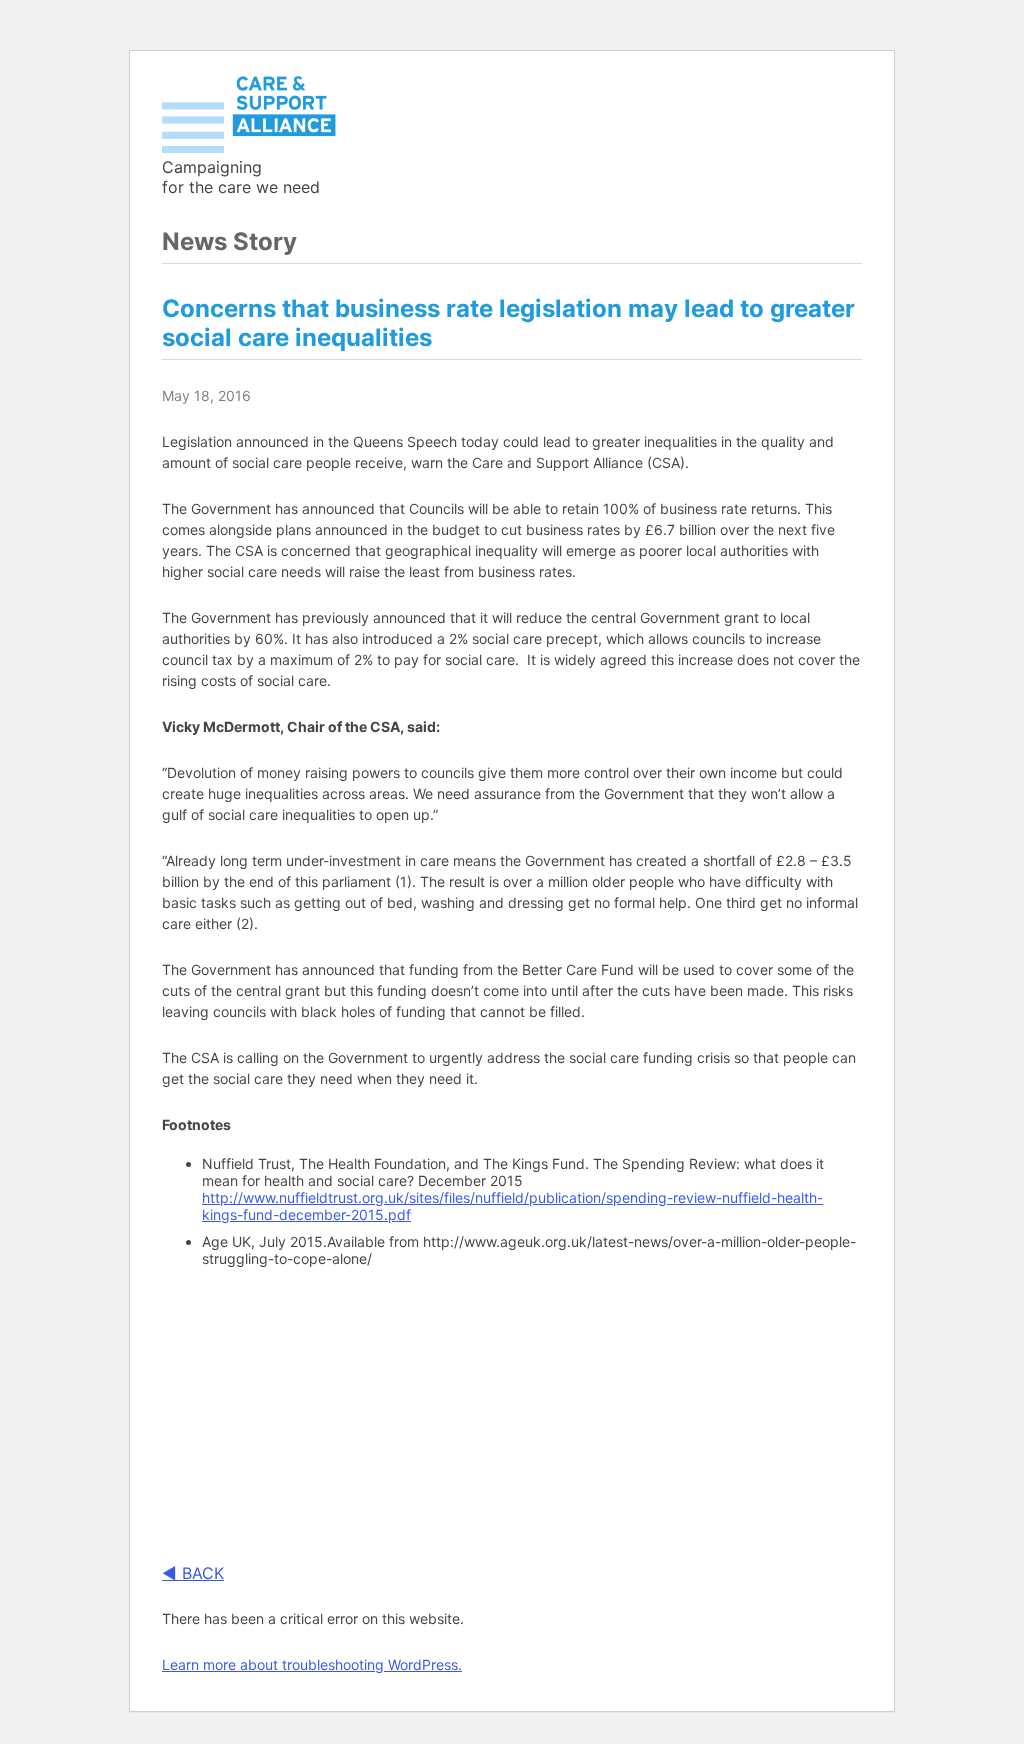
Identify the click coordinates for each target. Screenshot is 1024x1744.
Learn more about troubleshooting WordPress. (312, 1664)
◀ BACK (193, 1573)
